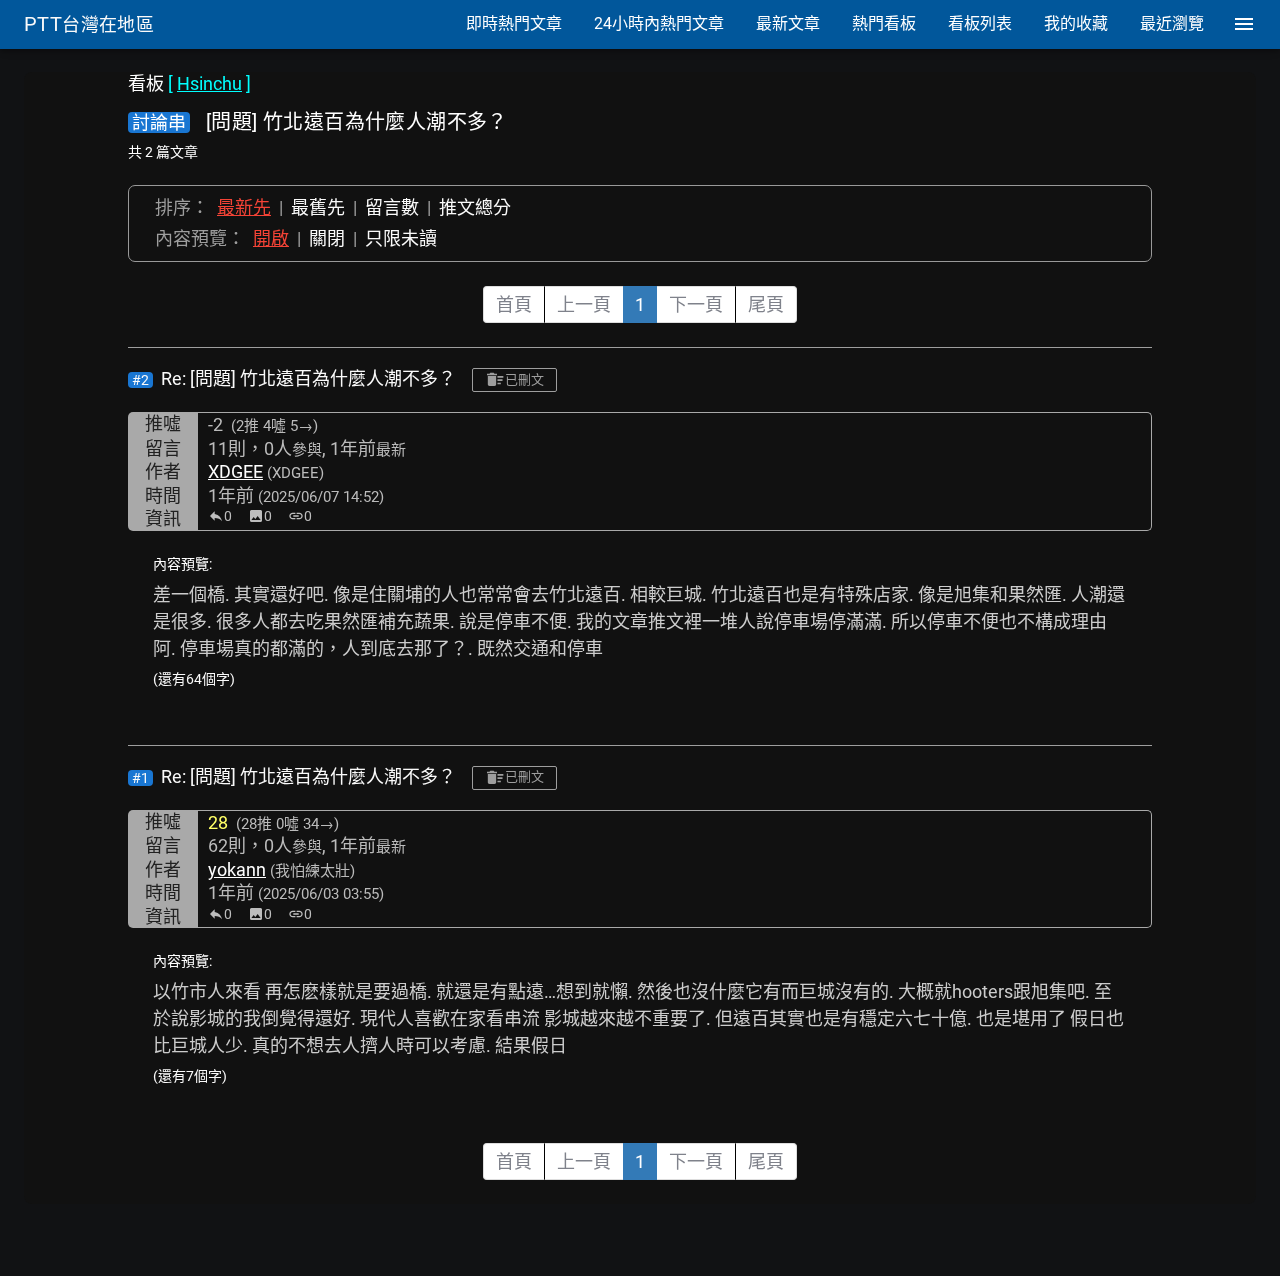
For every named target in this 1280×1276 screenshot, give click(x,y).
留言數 (392, 207)
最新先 (244, 207)
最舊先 (318, 207)
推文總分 (475, 207)
